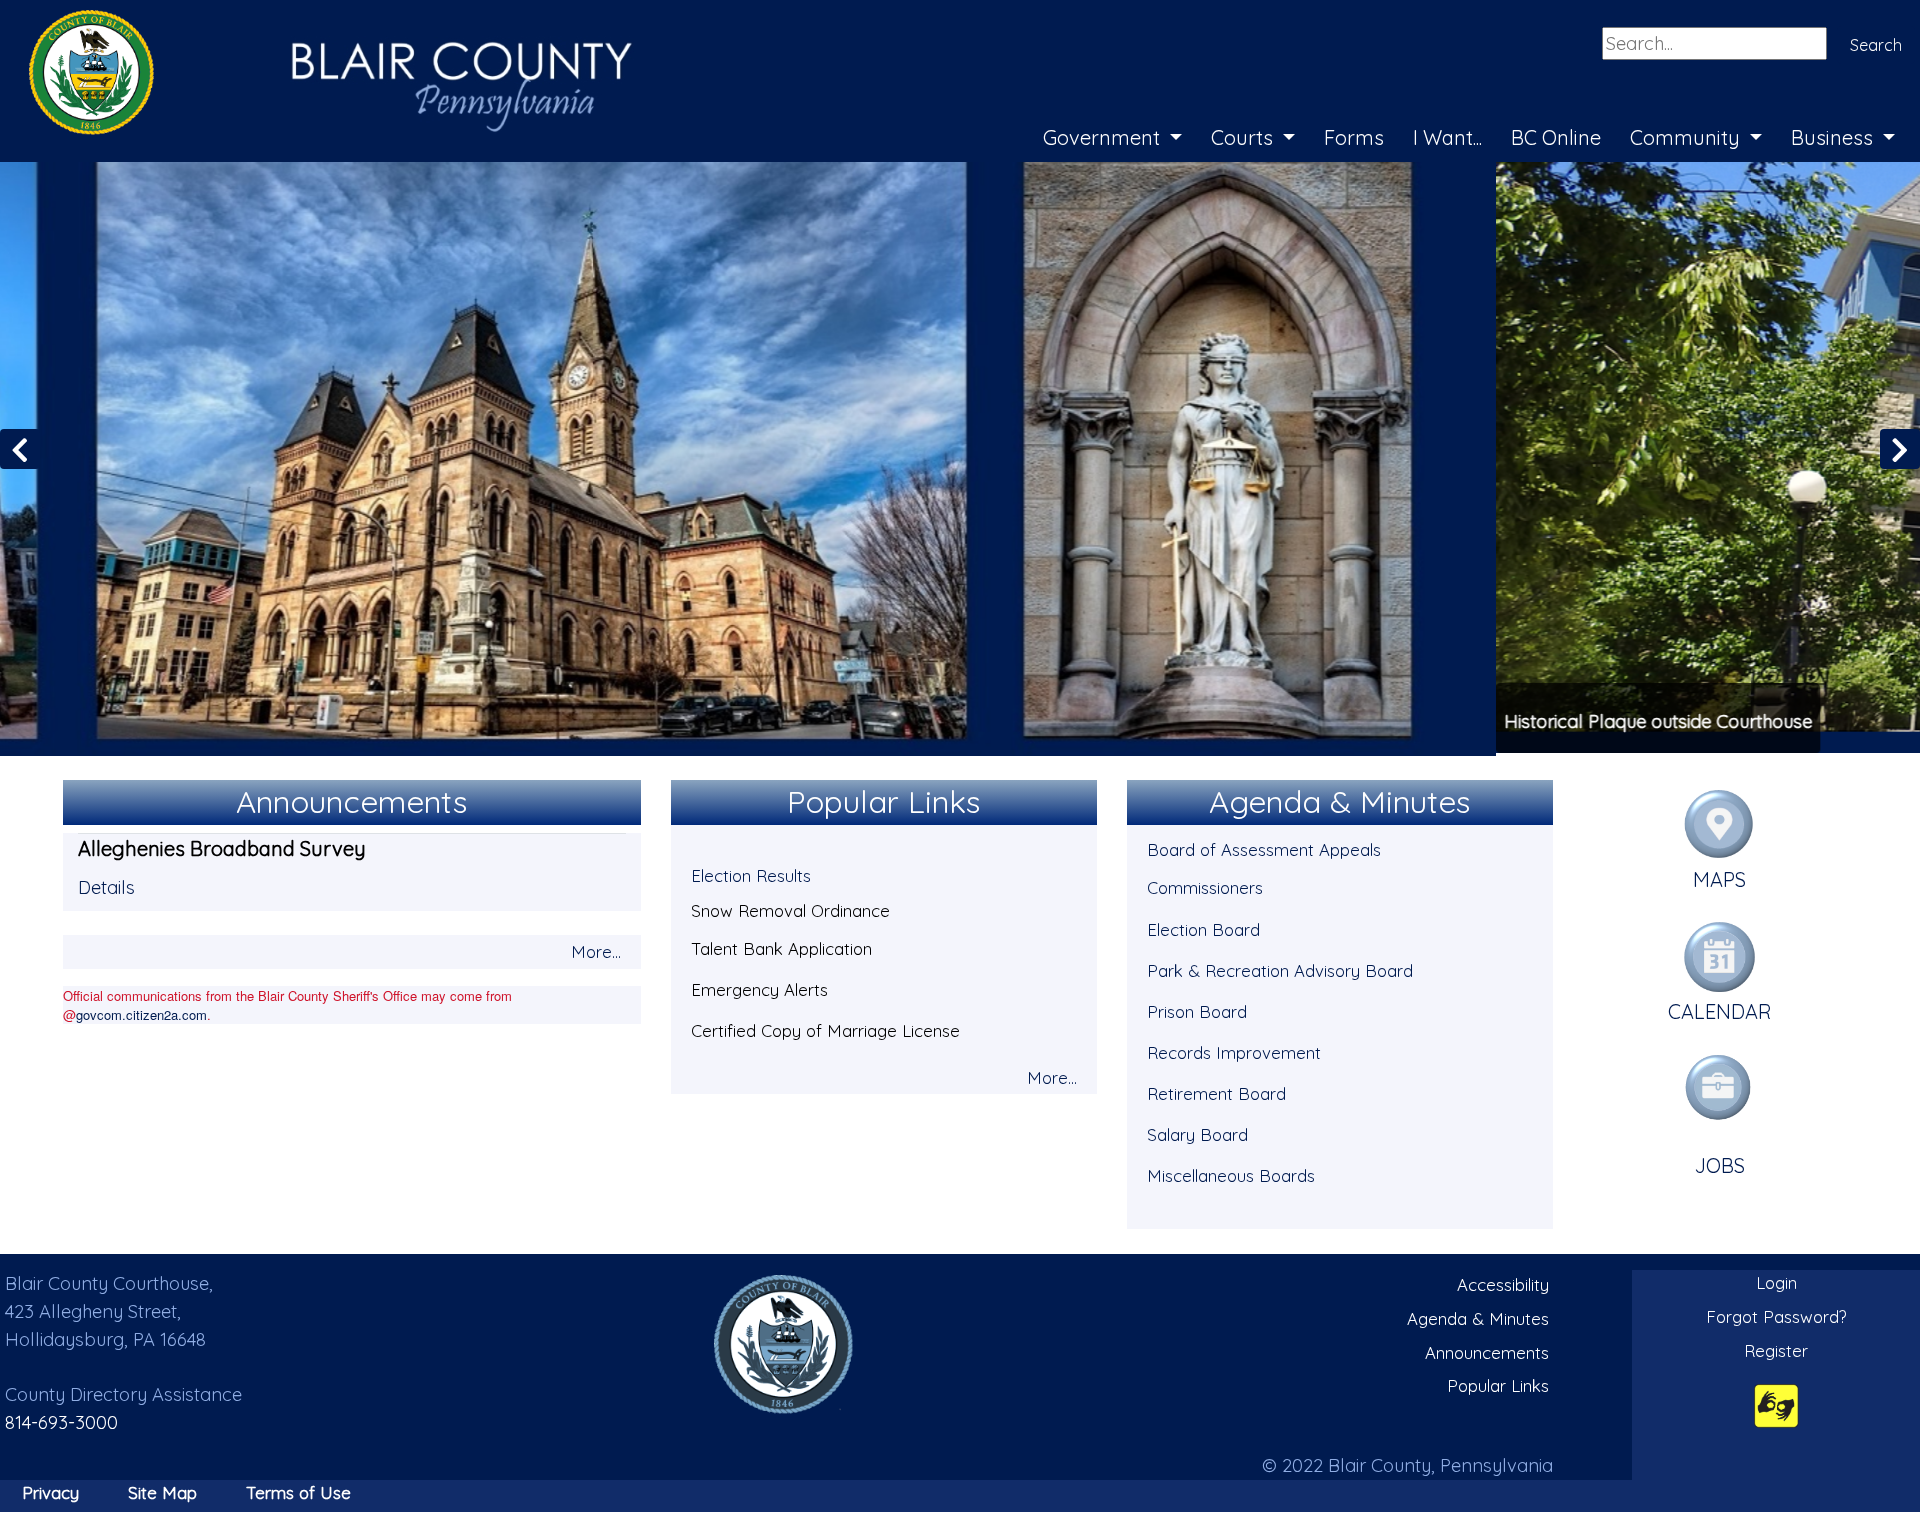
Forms (1354, 137)
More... (596, 948)
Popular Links (1498, 1382)
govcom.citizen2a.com (141, 1011)
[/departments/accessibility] (1776, 1402)
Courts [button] (1244, 137)
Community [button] (1687, 137)
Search (1876, 45)
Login (1776, 1280)
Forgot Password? (1776, 1313)
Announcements (1487, 1349)
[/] (784, 1341)
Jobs (1720, 1162)
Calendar (1720, 1009)
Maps (1719, 876)
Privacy (50, 1489)
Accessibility (1503, 1282)
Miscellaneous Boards (1231, 1172)
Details (106, 884)
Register (1776, 1347)
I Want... (1447, 137)
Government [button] (1104, 137)
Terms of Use (298, 1489)
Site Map (162, 1489)
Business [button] (1834, 137)
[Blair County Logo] (310, 22)
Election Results (751, 873)
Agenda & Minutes (1478, 1315)
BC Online (1556, 137)
